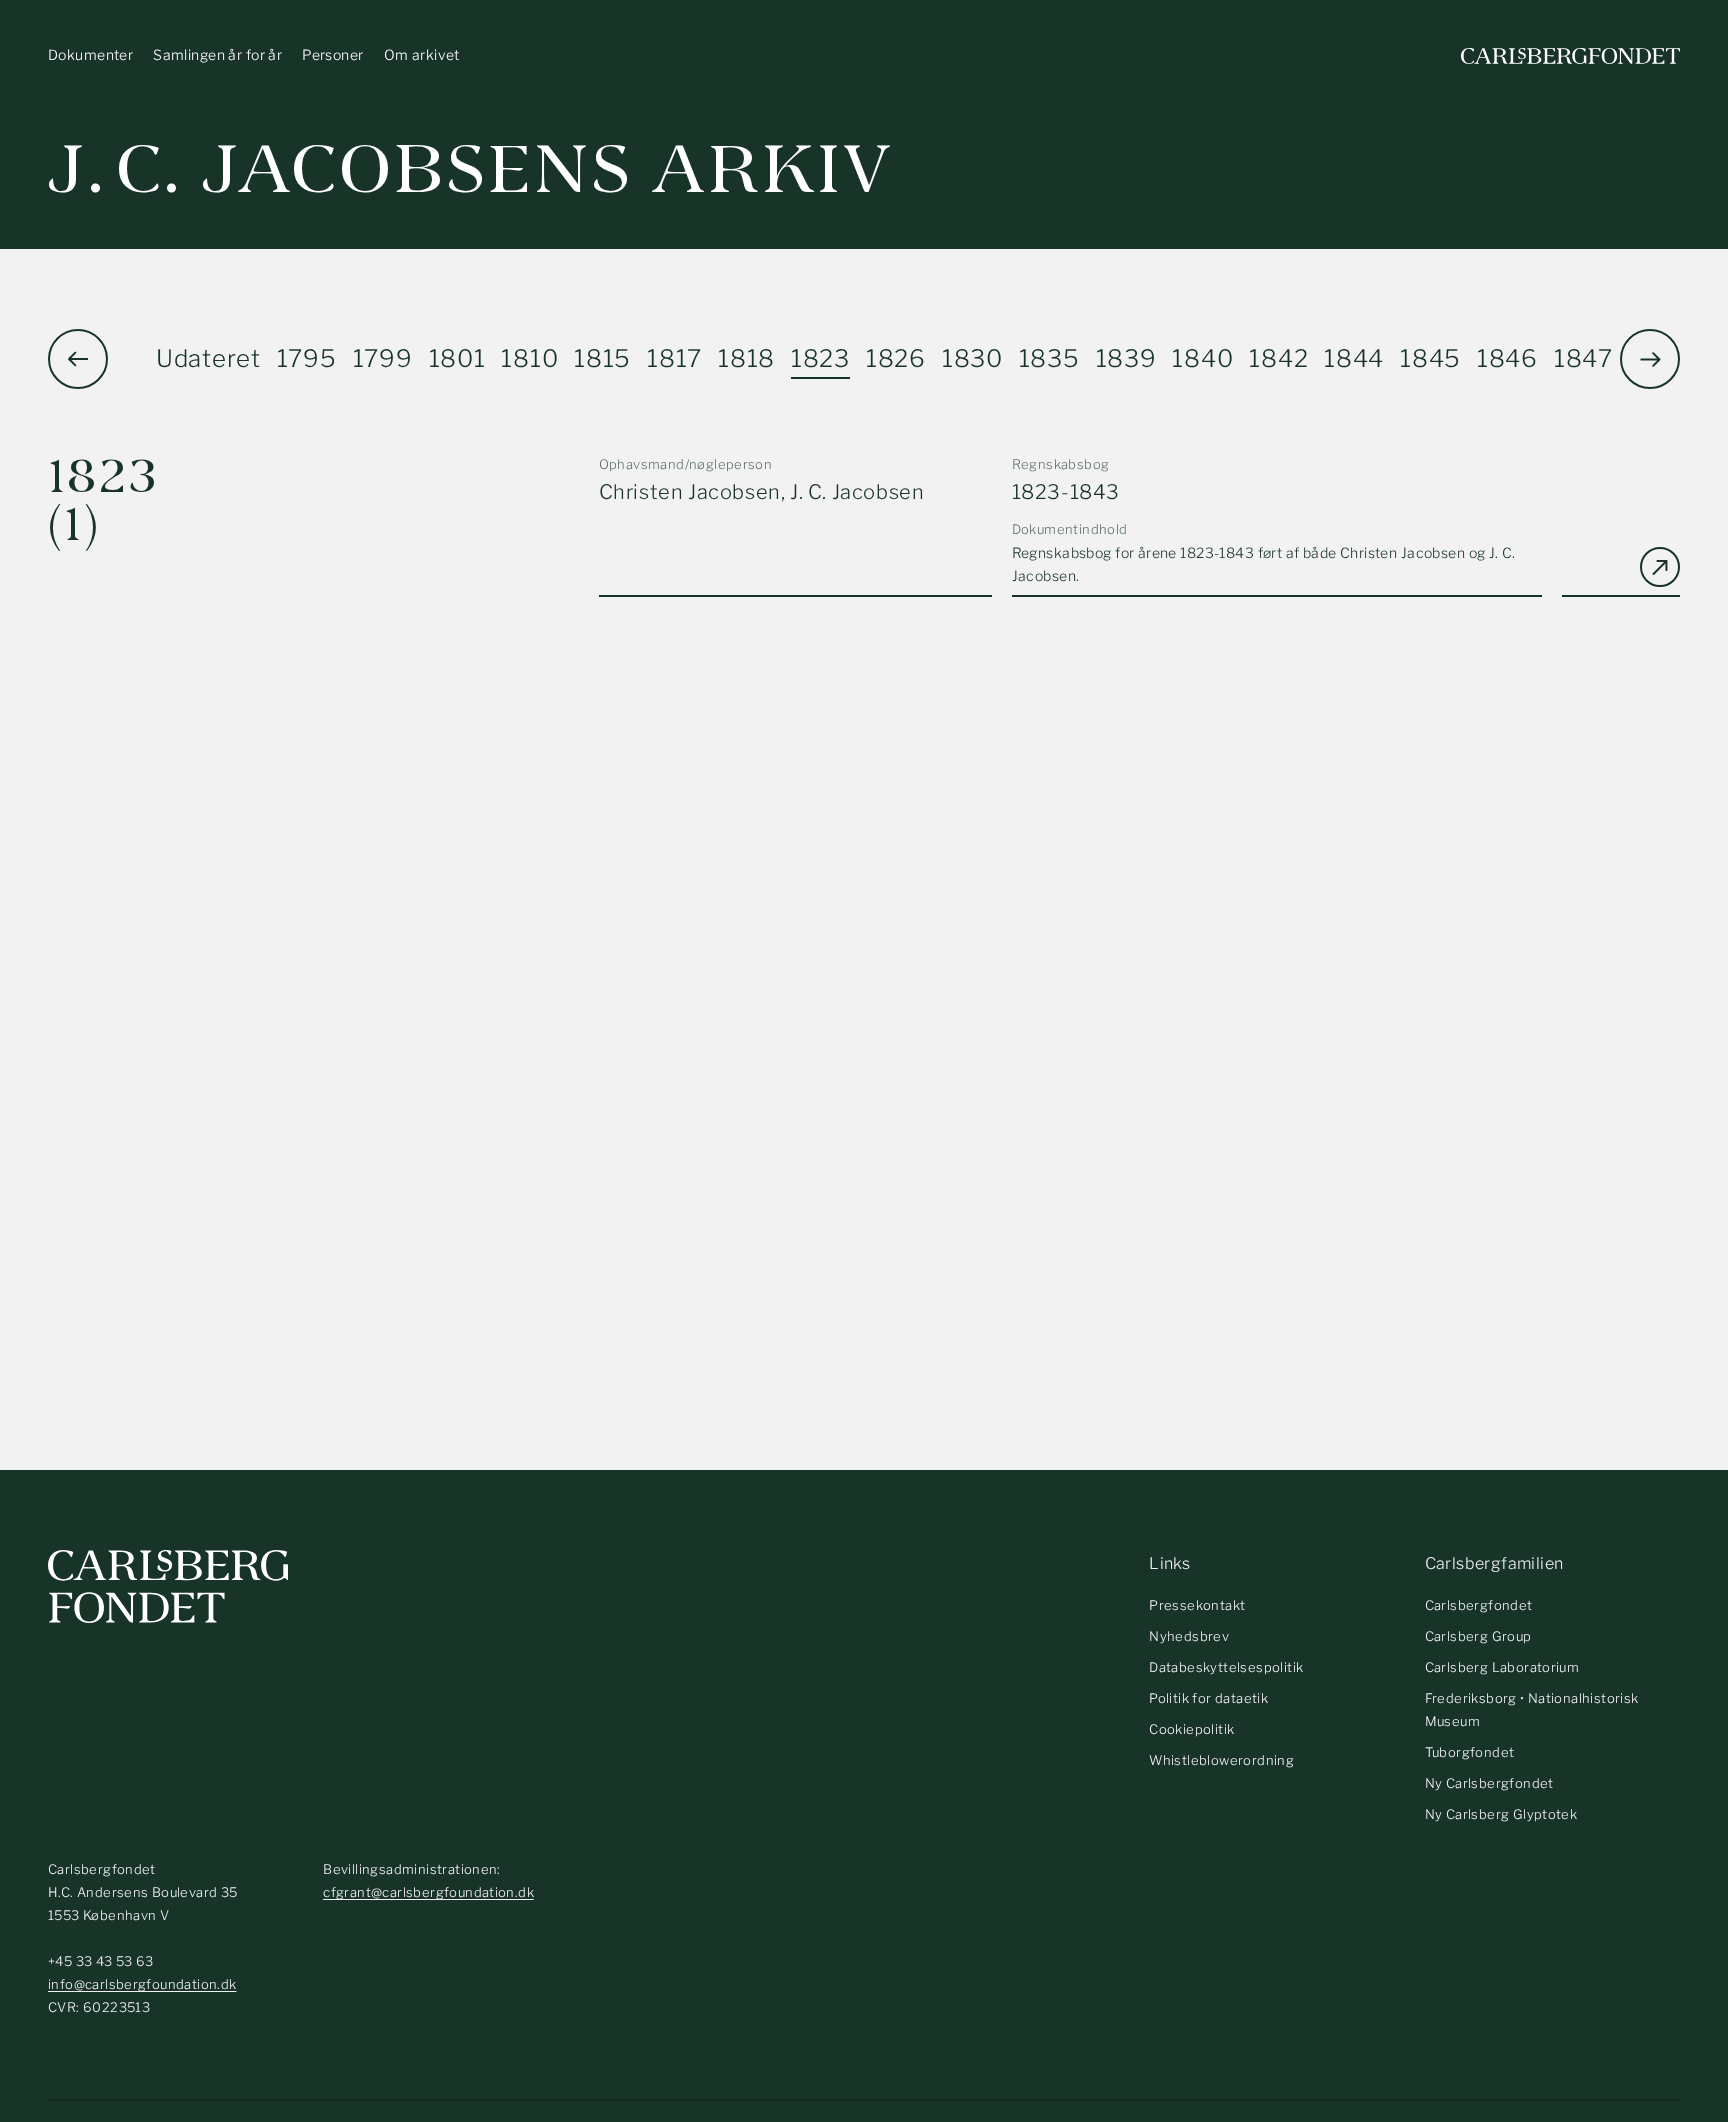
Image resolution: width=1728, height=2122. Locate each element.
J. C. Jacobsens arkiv (470, 169)
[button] (1650, 359)
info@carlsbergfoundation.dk (142, 1984)
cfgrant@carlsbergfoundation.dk (428, 1892)
